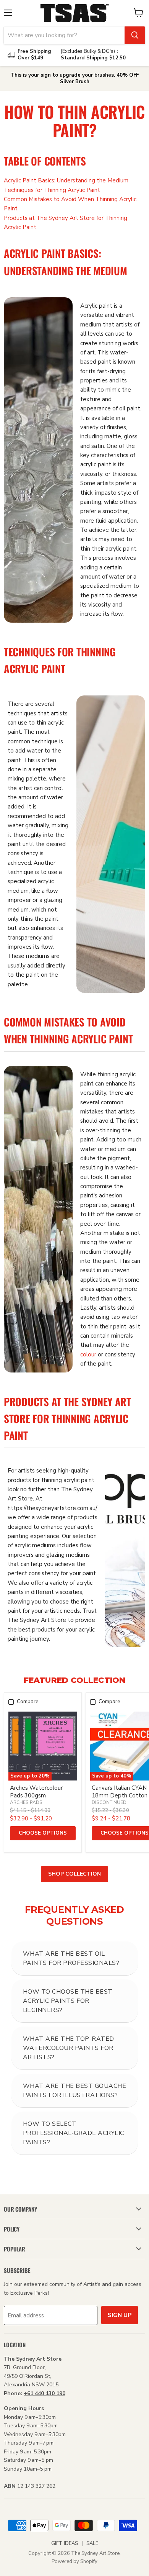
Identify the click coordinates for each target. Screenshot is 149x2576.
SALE (92, 2543)
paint (106, 306)
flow (117, 614)
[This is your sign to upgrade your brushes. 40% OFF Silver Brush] (74, 79)
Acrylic (21, 253)
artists (124, 325)
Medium (110, 270)
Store (17, 1418)
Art (123, 1401)
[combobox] (64, 35)
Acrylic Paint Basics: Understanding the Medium (66, 180)
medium (91, 325)
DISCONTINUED (109, 1802)
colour (88, 1354)
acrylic (88, 464)
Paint (53, 253)
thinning (108, 1074)
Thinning (96, 652)
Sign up (120, 2315)
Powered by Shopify (74, 2561)
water (118, 353)
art (91, 353)
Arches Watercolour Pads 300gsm (36, 1792)
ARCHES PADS (26, 1802)
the (83, 270)
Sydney (97, 1401)
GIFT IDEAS (65, 2543)
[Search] (135, 35)
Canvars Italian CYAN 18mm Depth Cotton (120, 1792)
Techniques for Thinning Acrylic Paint (52, 190)
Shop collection (74, 1874)
